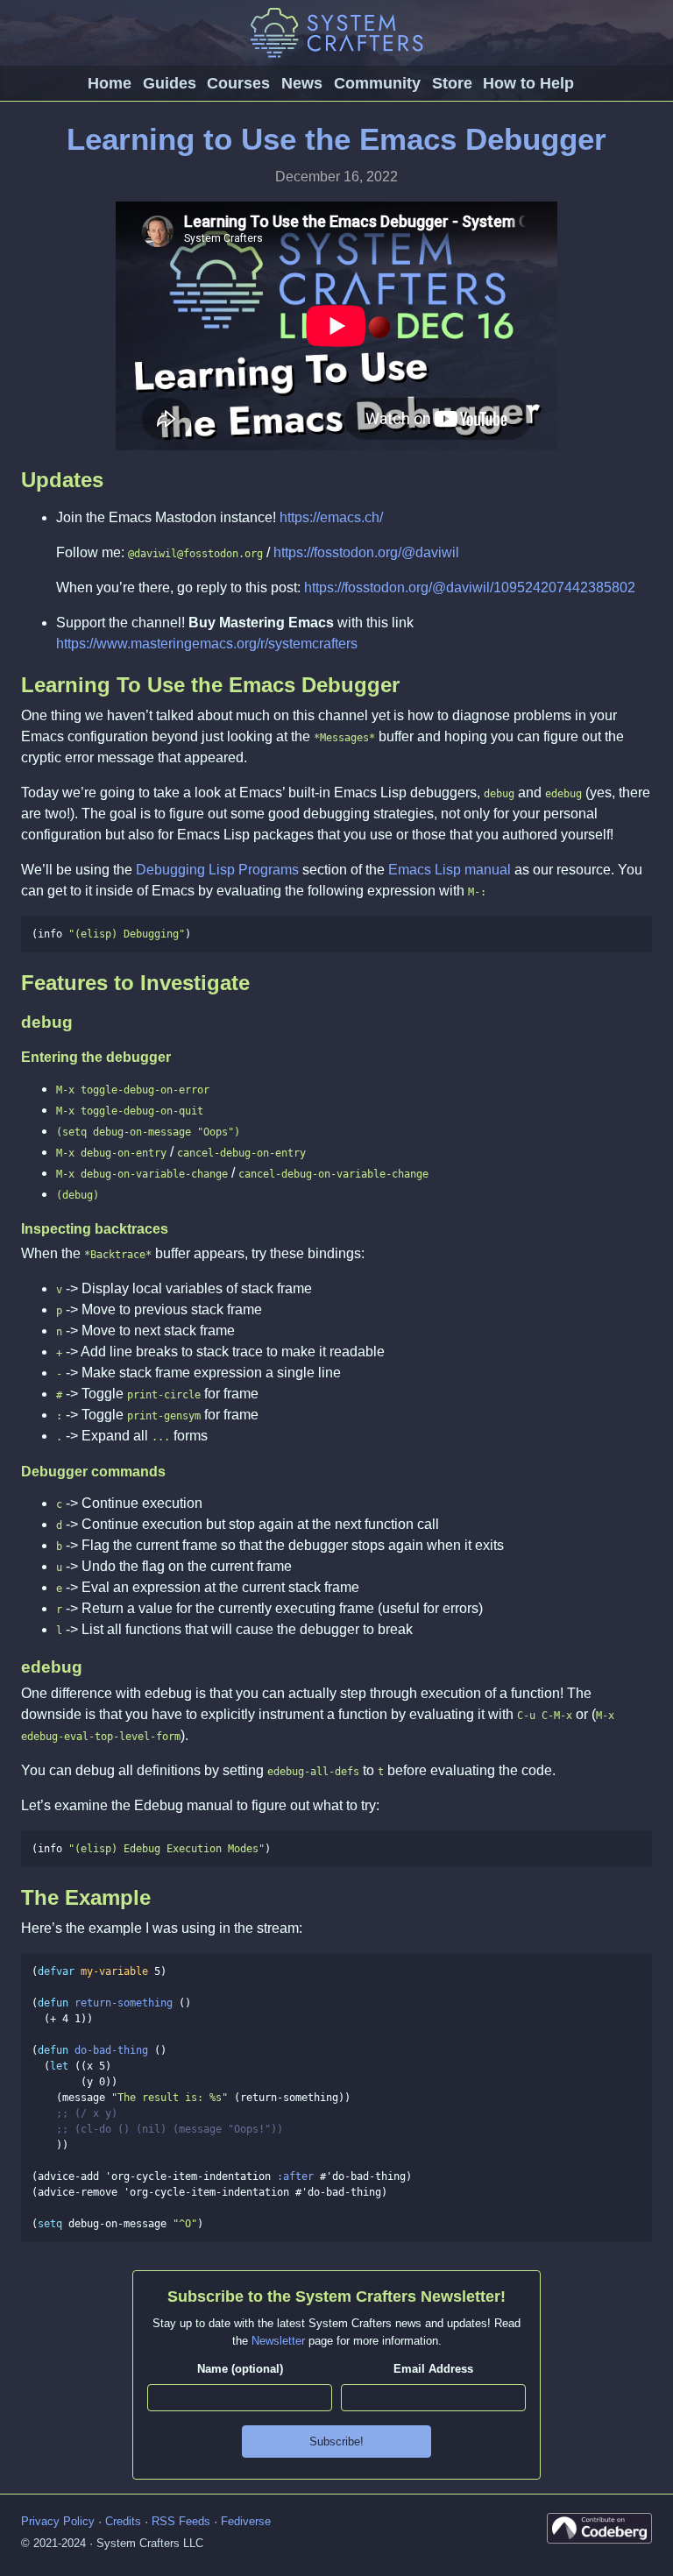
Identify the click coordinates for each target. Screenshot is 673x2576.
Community (377, 83)
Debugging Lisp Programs (217, 870)
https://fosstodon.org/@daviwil (366, 552)
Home (110, 83)
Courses (238, 83)
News (302, 83)
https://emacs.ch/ (331, 517)
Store (452, 83)
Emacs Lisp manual (450, 870)
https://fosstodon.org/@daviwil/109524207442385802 (470, 587)
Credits (123, 2521)
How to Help (528, 83)
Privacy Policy (58, 2521)
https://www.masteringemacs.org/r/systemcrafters (207, 644)
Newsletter (278, 2341)
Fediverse (246, 2521)
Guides (170, 83)
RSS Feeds (181, 2521)
